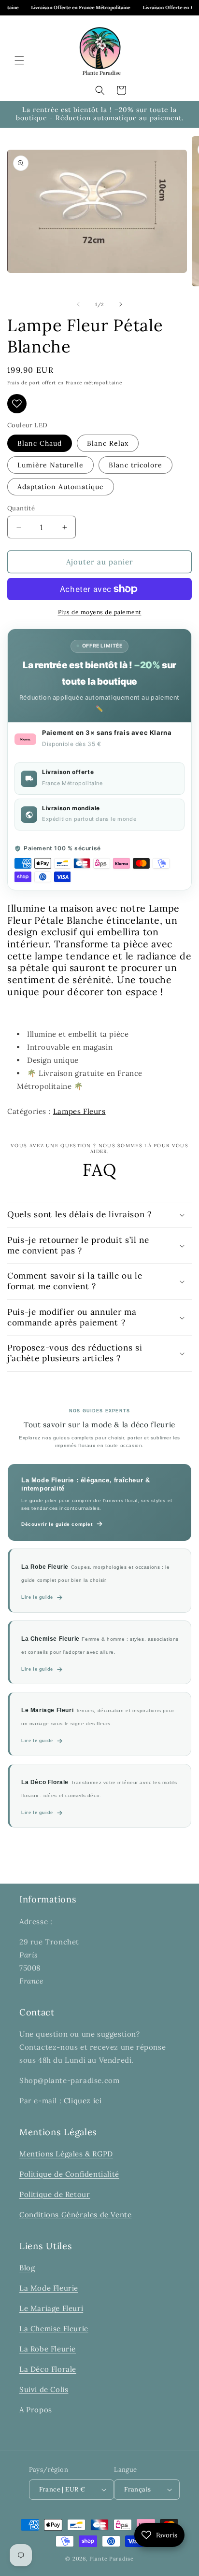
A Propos (36, 2410)
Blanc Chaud (40, 443)
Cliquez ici (83, 2101)
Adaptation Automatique (61, 487)
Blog (27, 2268)
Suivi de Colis (44, 2389)
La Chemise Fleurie (54, 2329)
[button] (19, 60)
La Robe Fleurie (48, 2349)
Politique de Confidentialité (69, 2174)
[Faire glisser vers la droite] (121, 304)
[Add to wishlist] (17, 404)
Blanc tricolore (135, 465)
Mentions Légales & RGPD (66, 2154)
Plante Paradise (112, 2559)
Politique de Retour (55, 2194)
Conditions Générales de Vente (75, 2215)
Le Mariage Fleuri (51, 2308)
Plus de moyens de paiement (100, 612)
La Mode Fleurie (49, 2288)
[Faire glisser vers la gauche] (78, 304)
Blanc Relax (108, 443)
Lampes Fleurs (79, 1111)
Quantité (21, 508)
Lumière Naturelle (50, 465)
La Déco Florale (48, 2369)
